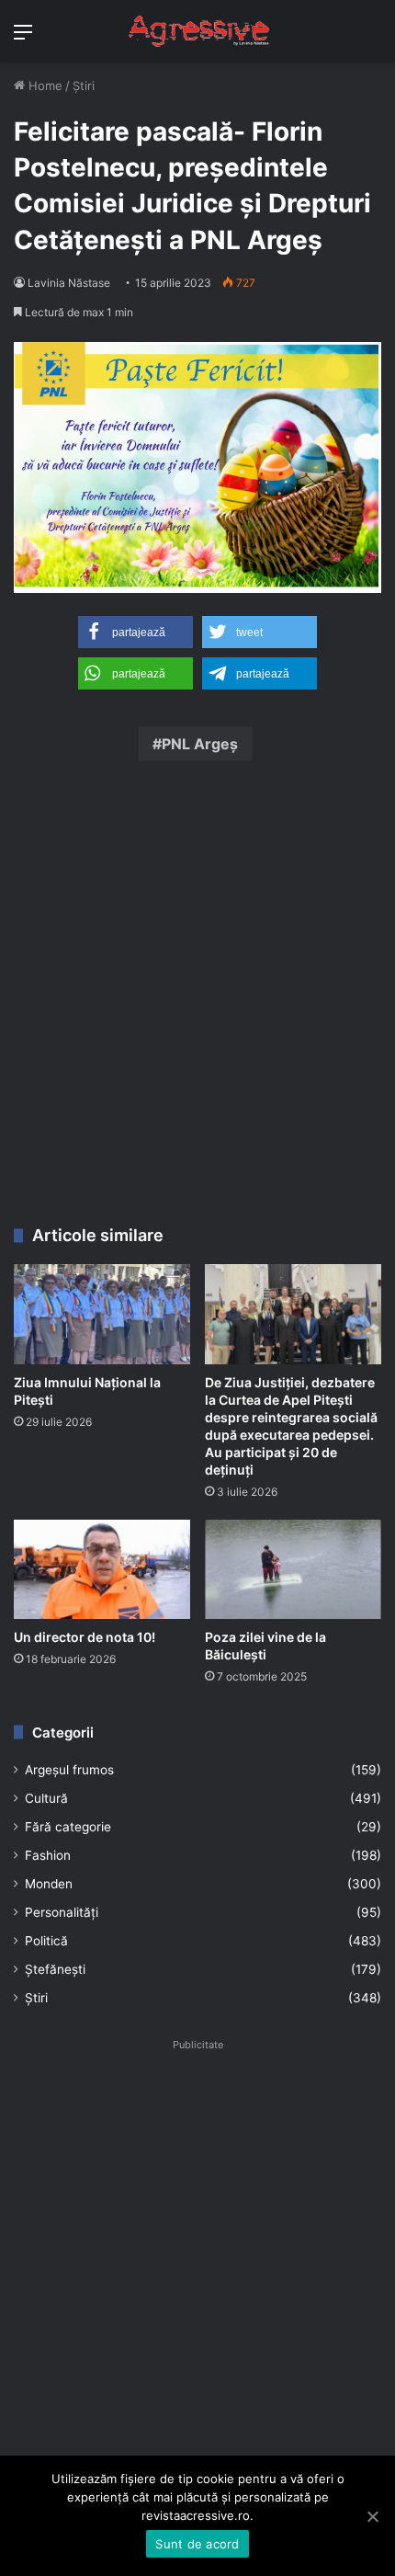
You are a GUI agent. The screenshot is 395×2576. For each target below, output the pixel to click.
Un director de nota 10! (85, 1637)
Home (44, 85)
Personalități (62, 1912)
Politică (46, 1941)
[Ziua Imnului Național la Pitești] (102, 1314)
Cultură (46, 1798)
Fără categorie (68, 1827)
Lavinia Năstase (69, 283)
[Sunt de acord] (372, 2516)
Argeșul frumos (69, 1770)
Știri (84, 85)
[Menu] (23, 38)
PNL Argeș (200, 744)
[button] (135, 632)
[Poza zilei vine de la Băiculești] (293, 1569)
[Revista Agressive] (197, 31)
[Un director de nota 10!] (102, 1569)
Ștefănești (55, 1969)
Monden (49, 1884)
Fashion (48, 1855)
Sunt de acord (197, 2544)
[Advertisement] (197, 1000)
